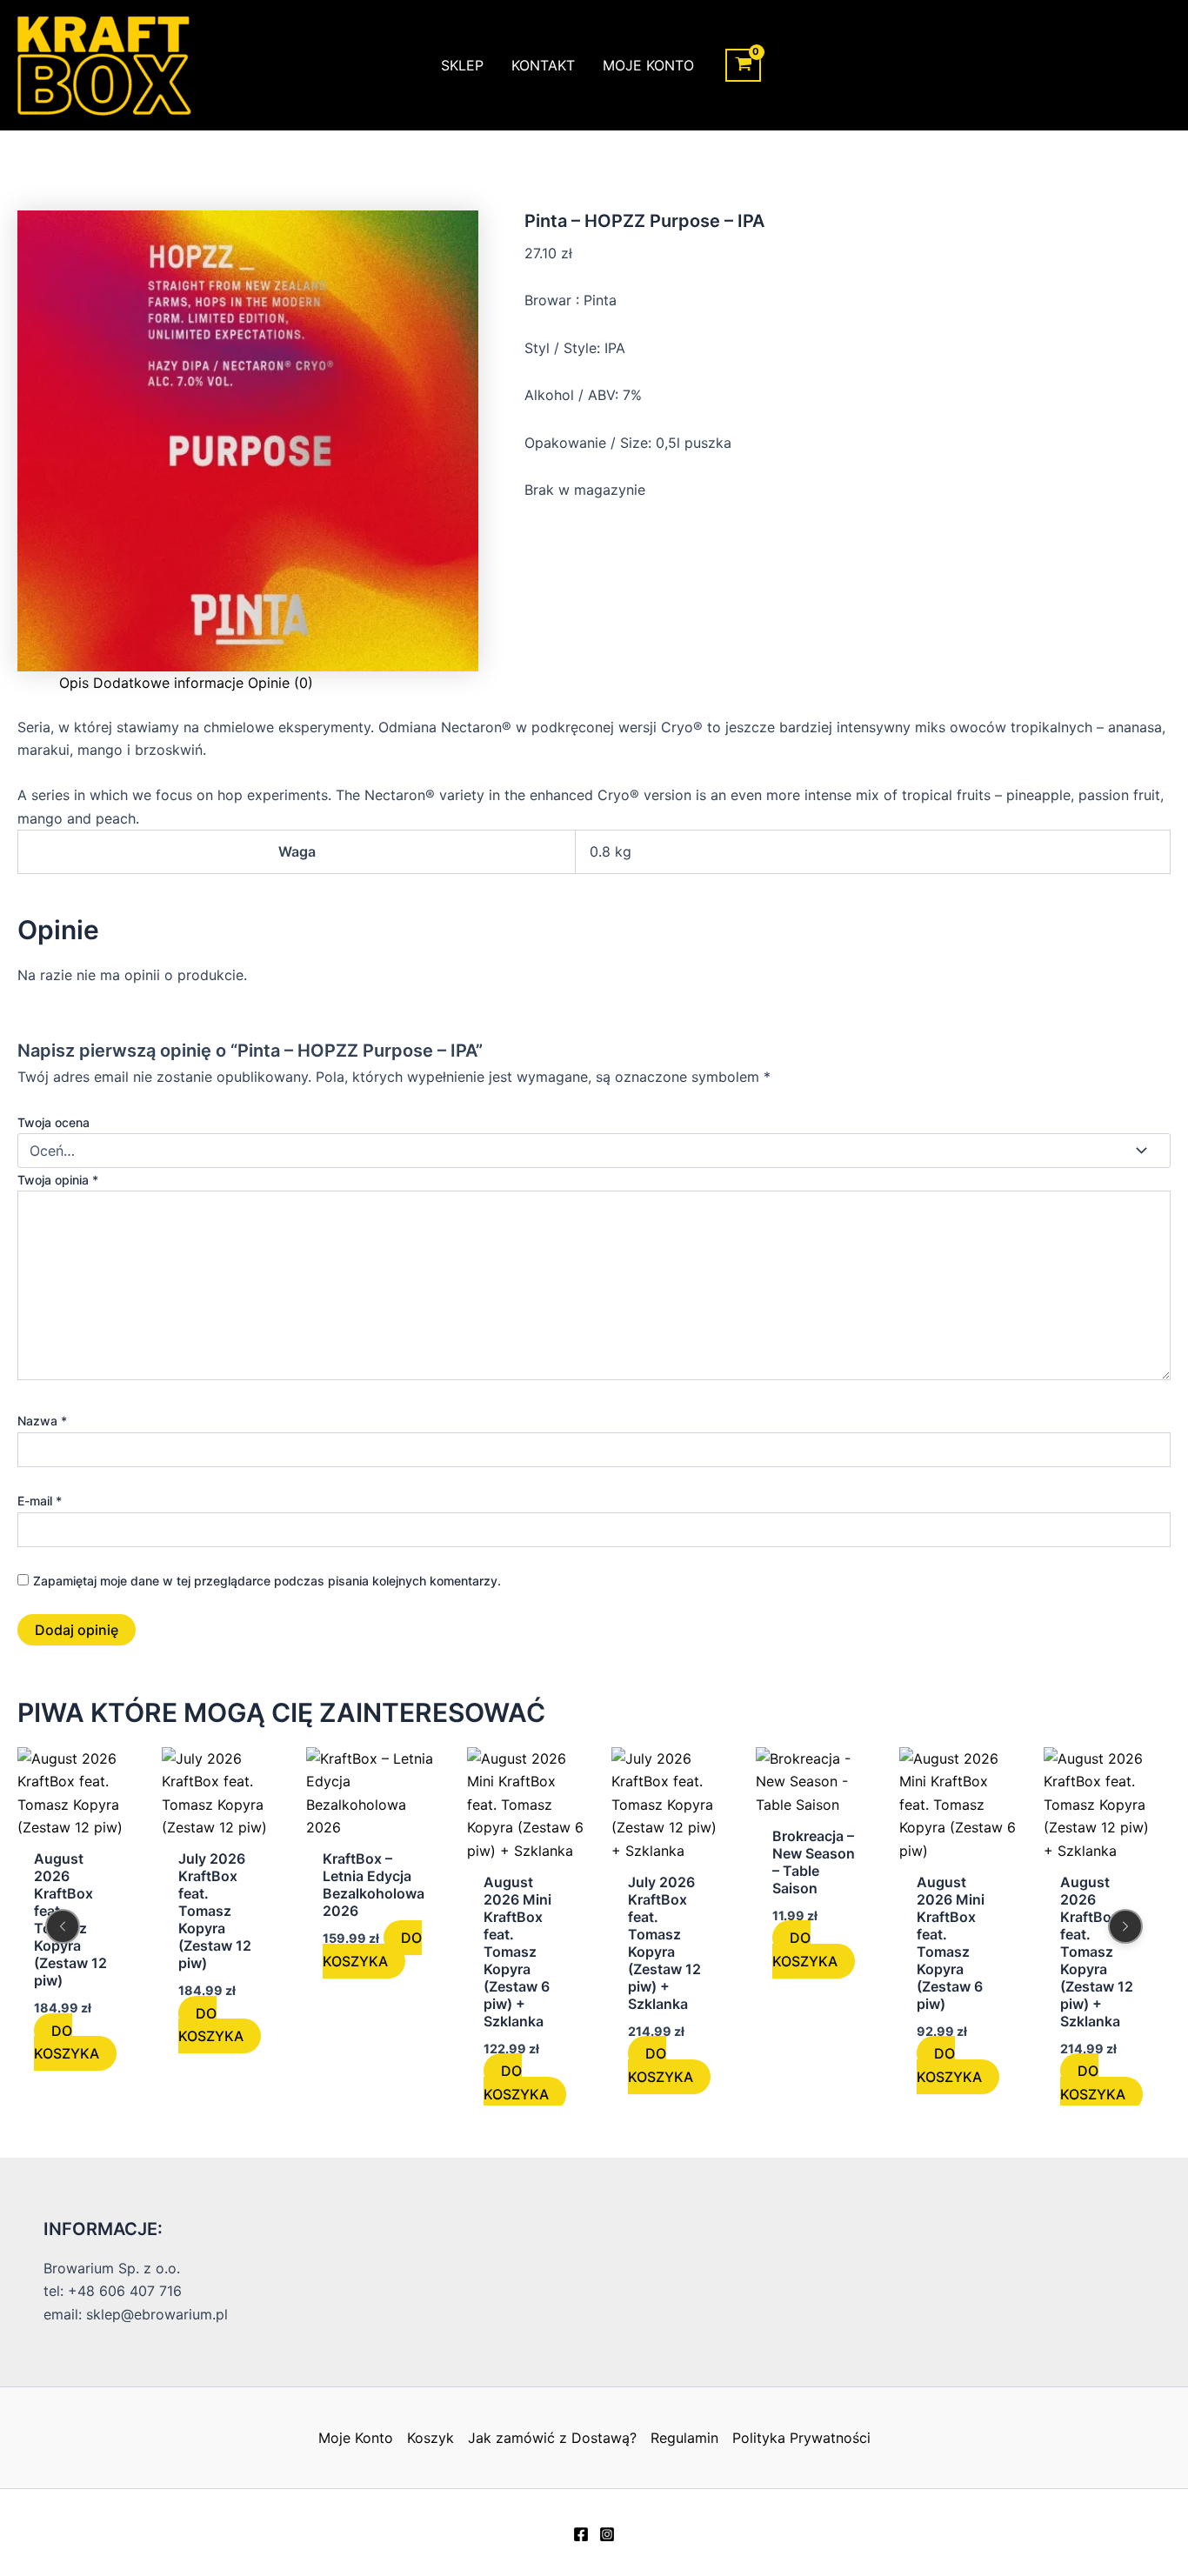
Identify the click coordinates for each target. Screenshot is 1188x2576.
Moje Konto (648, 65)
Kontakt (543, 65)
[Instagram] (607, 2534)
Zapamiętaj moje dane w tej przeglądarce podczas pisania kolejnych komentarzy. (267, 1581)
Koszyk (430, 2438)
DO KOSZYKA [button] (67, 2042)
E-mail (40, 1501)
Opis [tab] (74, 683)
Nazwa (42, 1421)
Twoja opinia (58, 1180)
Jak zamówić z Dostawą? (552, 2438)
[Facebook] (581, 2534)
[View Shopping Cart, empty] (743, 66)
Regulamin (684, 2438)
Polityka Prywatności (801, 2438)
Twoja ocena (53, 1122)
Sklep (462, 65)
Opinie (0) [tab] (280, 683)
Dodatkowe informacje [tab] (168, 683)
